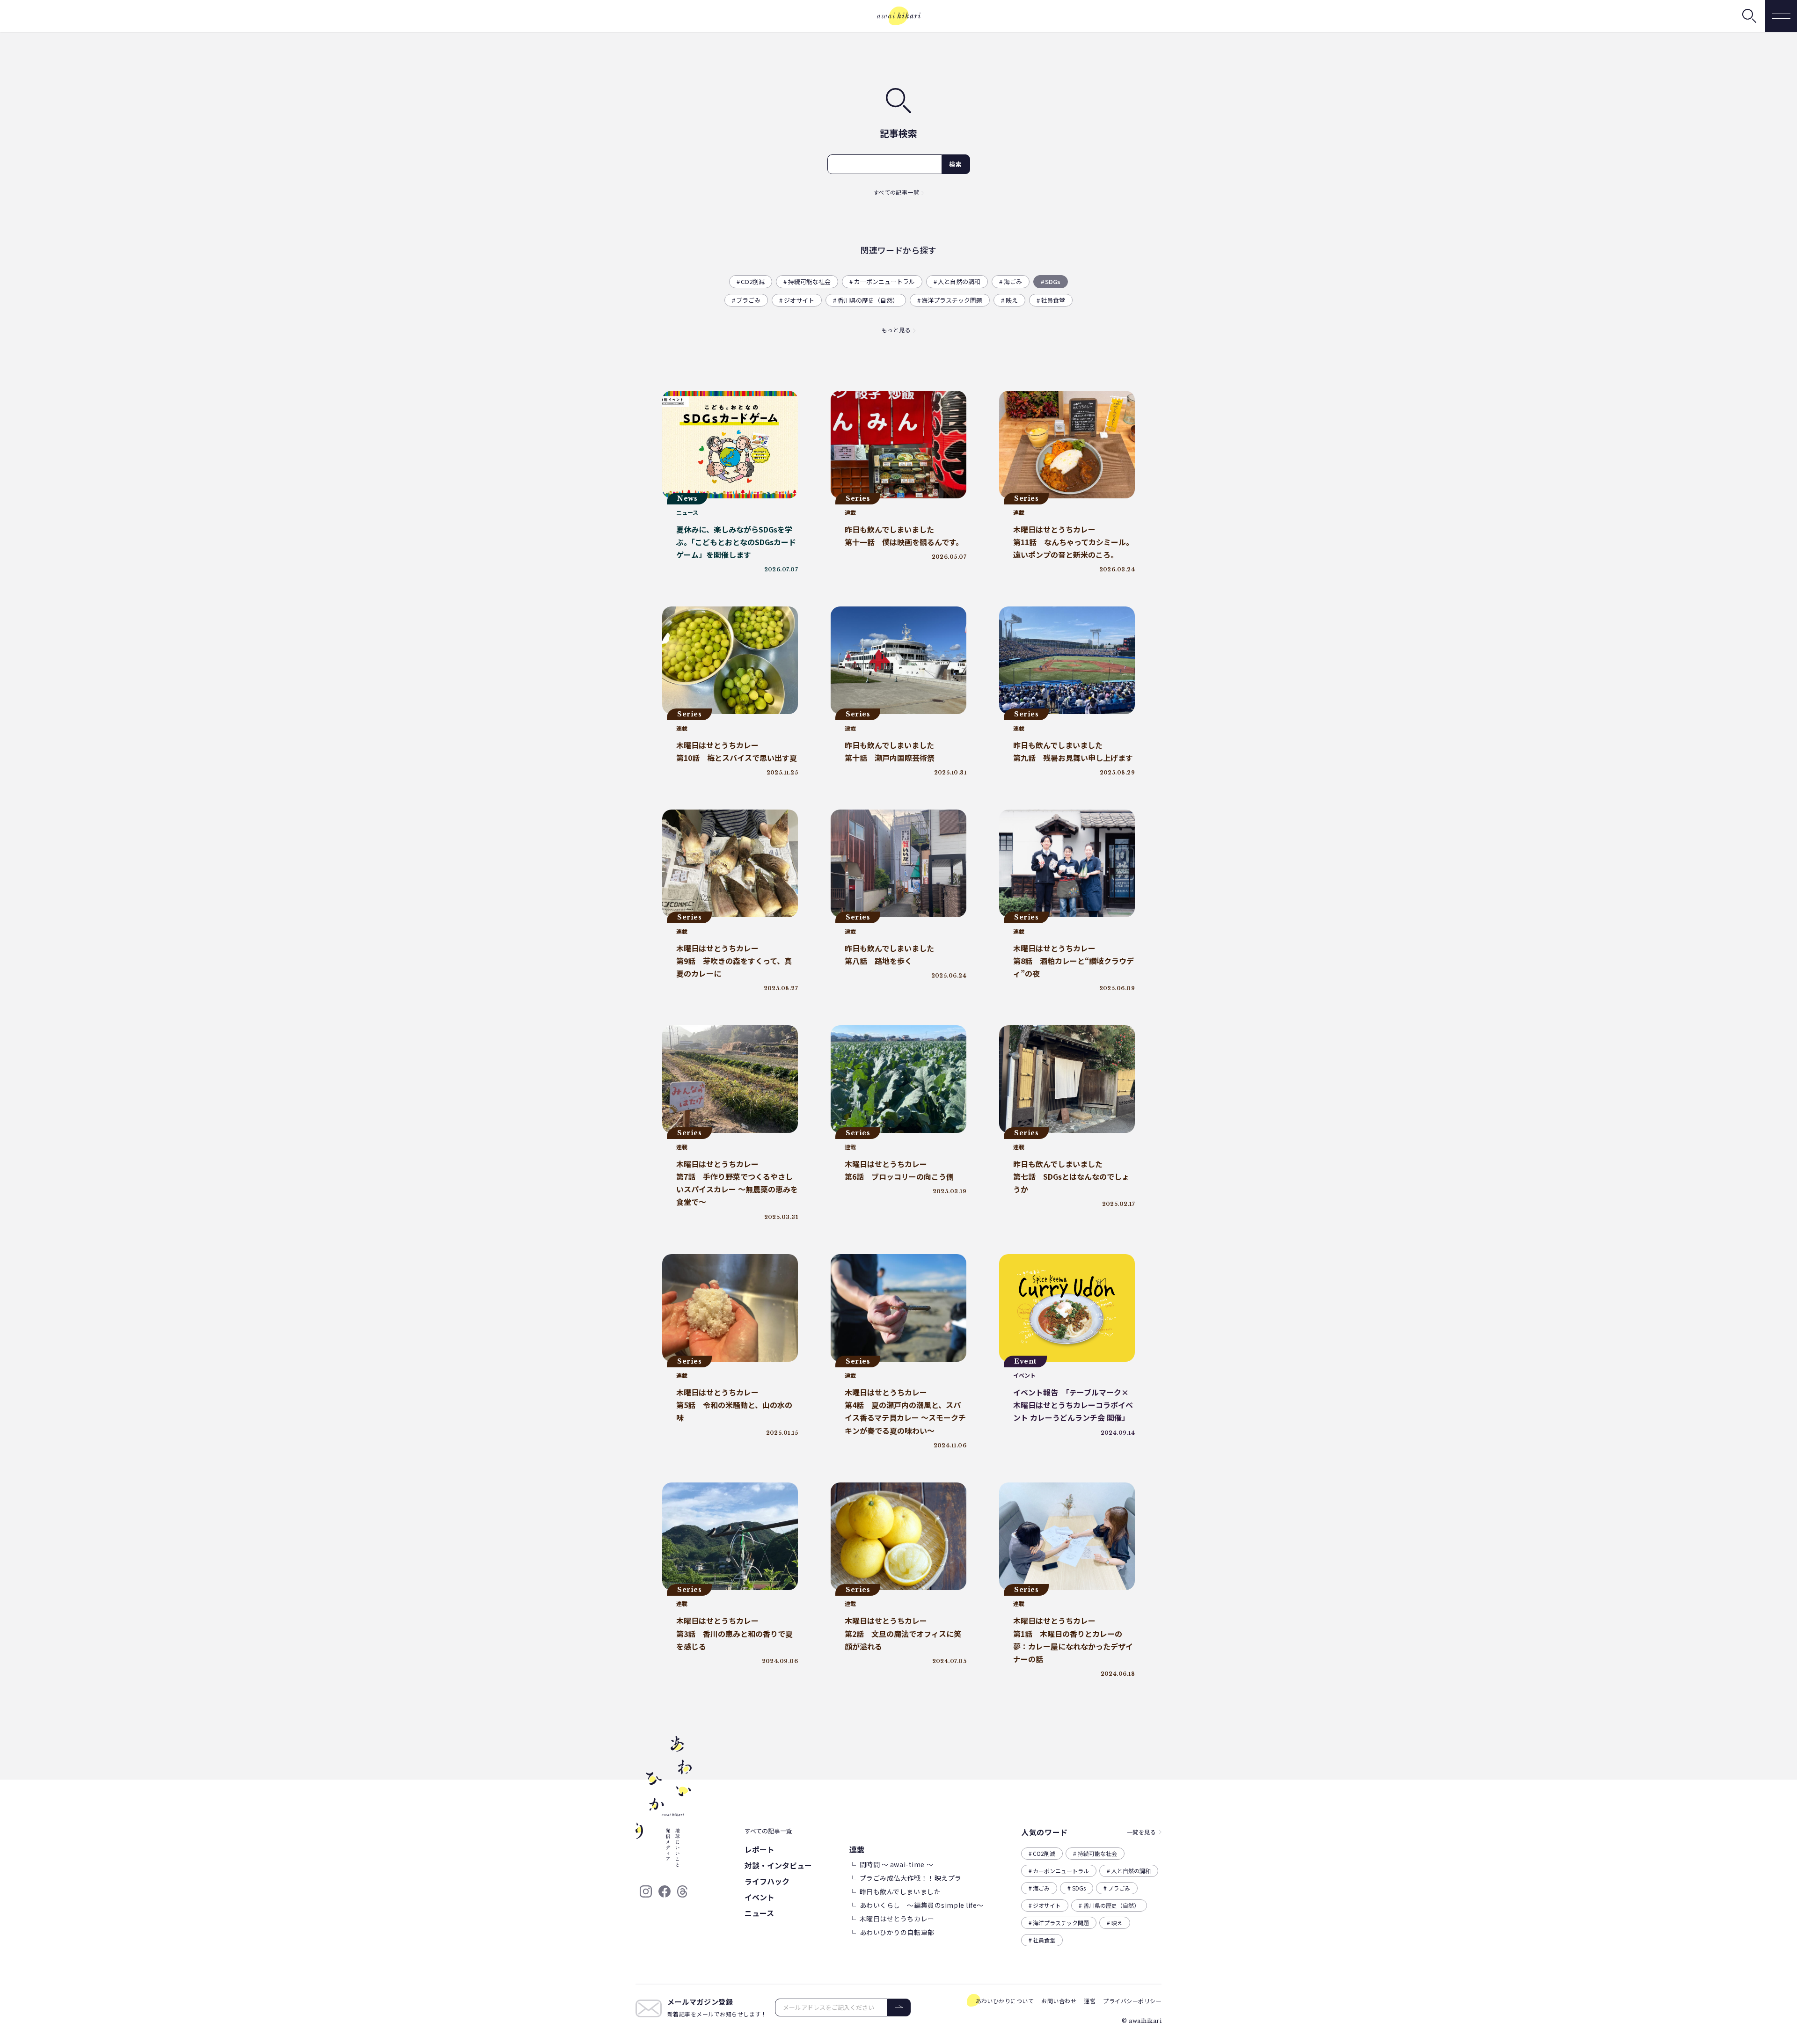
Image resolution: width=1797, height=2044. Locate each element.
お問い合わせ (1059, 2001)
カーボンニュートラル (884, 281)
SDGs (1053, 281)
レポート (760, 1849)
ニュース (759, 1913)
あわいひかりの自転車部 (897, 1932)
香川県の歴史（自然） (868, 300)
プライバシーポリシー (1132, 2001)
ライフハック (767, 1881)
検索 (956, 164)
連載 (857, 1849)
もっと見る (896, 330)
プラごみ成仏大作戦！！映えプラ (911, 1878)
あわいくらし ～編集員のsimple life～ (922, 1905)
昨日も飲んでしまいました (900, 1891)
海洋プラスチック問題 (952, 300)
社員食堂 (1053, 300)
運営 (1090, 2001)
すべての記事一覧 (896, 192)
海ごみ (1013, 281)
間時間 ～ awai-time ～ (897, 1864)
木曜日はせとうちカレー (897, 1919)
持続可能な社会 (809, 281)
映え (1012, 300)
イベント (760, 1897)
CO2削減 (753, 281)
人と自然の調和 (959, 281)
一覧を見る (1141, 1832)
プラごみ (748, 300)
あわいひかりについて (1005, 2001)
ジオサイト (799, 300)
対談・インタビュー (778, 1865)
